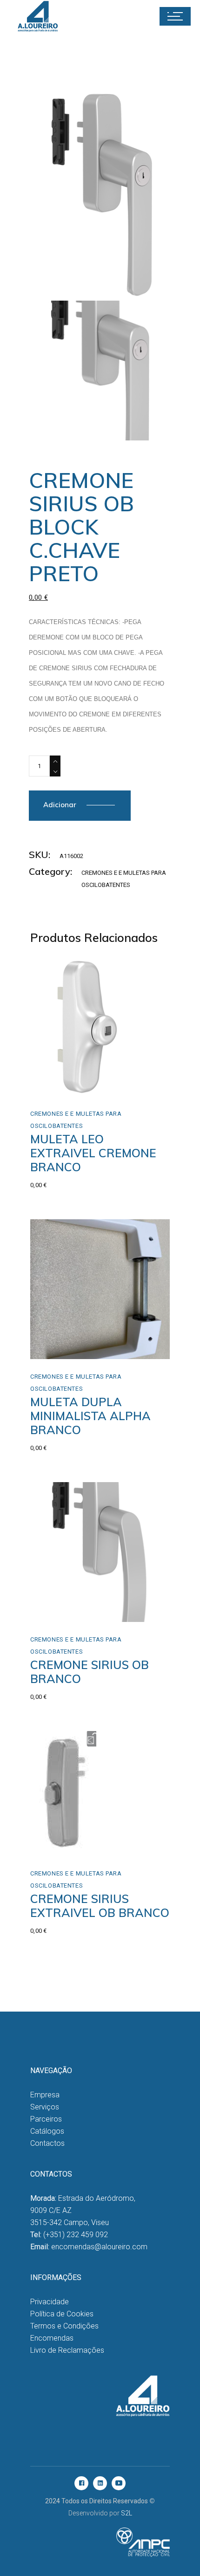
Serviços (45, 2107)
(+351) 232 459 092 (76, 2235)
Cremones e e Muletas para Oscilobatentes (76, 1120)
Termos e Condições (64, 2326)
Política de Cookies (62, 2314)
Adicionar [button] (65, 1086)
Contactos (47, 2143)
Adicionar (60, 805)
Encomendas (52, 2338)
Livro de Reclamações (67, 2350)
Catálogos (47, 2131)
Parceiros (46, 2119)
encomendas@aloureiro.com (99, 2247)
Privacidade (50, 2302)
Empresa (45, 2095)
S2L (127, 2513)
